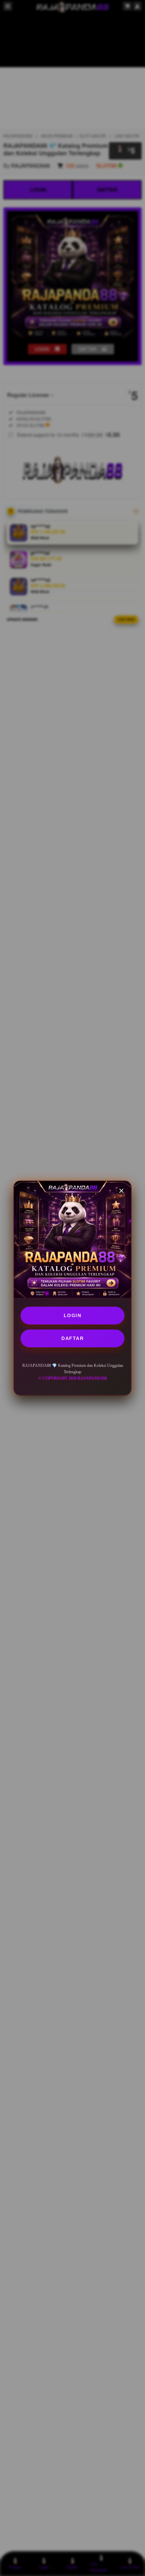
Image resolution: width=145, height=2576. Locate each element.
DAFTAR (72, 1338)
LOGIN (73, 1315)
